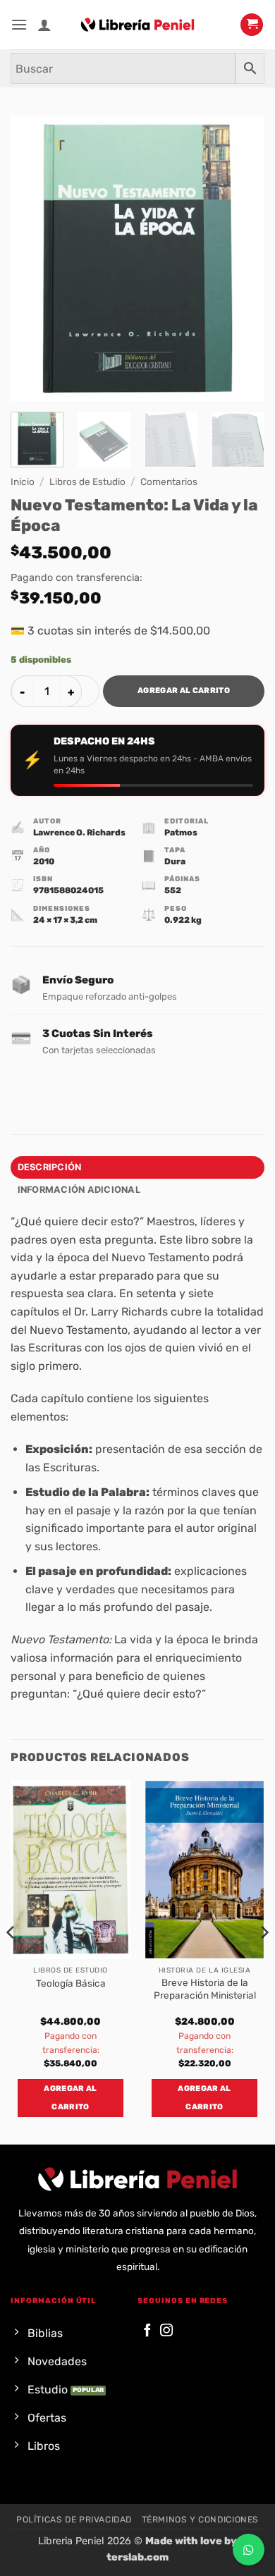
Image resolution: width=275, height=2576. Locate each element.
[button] (19, 24)
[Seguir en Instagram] (166, 2331)
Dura (175, 861)
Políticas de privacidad (74, 2520)
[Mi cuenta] (44, 25)
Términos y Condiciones (200, 2520)
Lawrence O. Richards (79, 833)
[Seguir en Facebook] (147, 2331)
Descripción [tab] (50, 1167)
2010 (44, 861)
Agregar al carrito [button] (70, 2098)
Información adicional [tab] (79, 1190)
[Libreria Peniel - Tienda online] (137, 25)
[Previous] (33, 258)
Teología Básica (71, 1983)
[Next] (242, 258)
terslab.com (137, 2557)
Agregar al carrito (184, 691)
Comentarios (169, 482)
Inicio (23, 482)
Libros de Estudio (87, 482)
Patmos (181, 833)
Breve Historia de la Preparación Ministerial (205, 1989)
